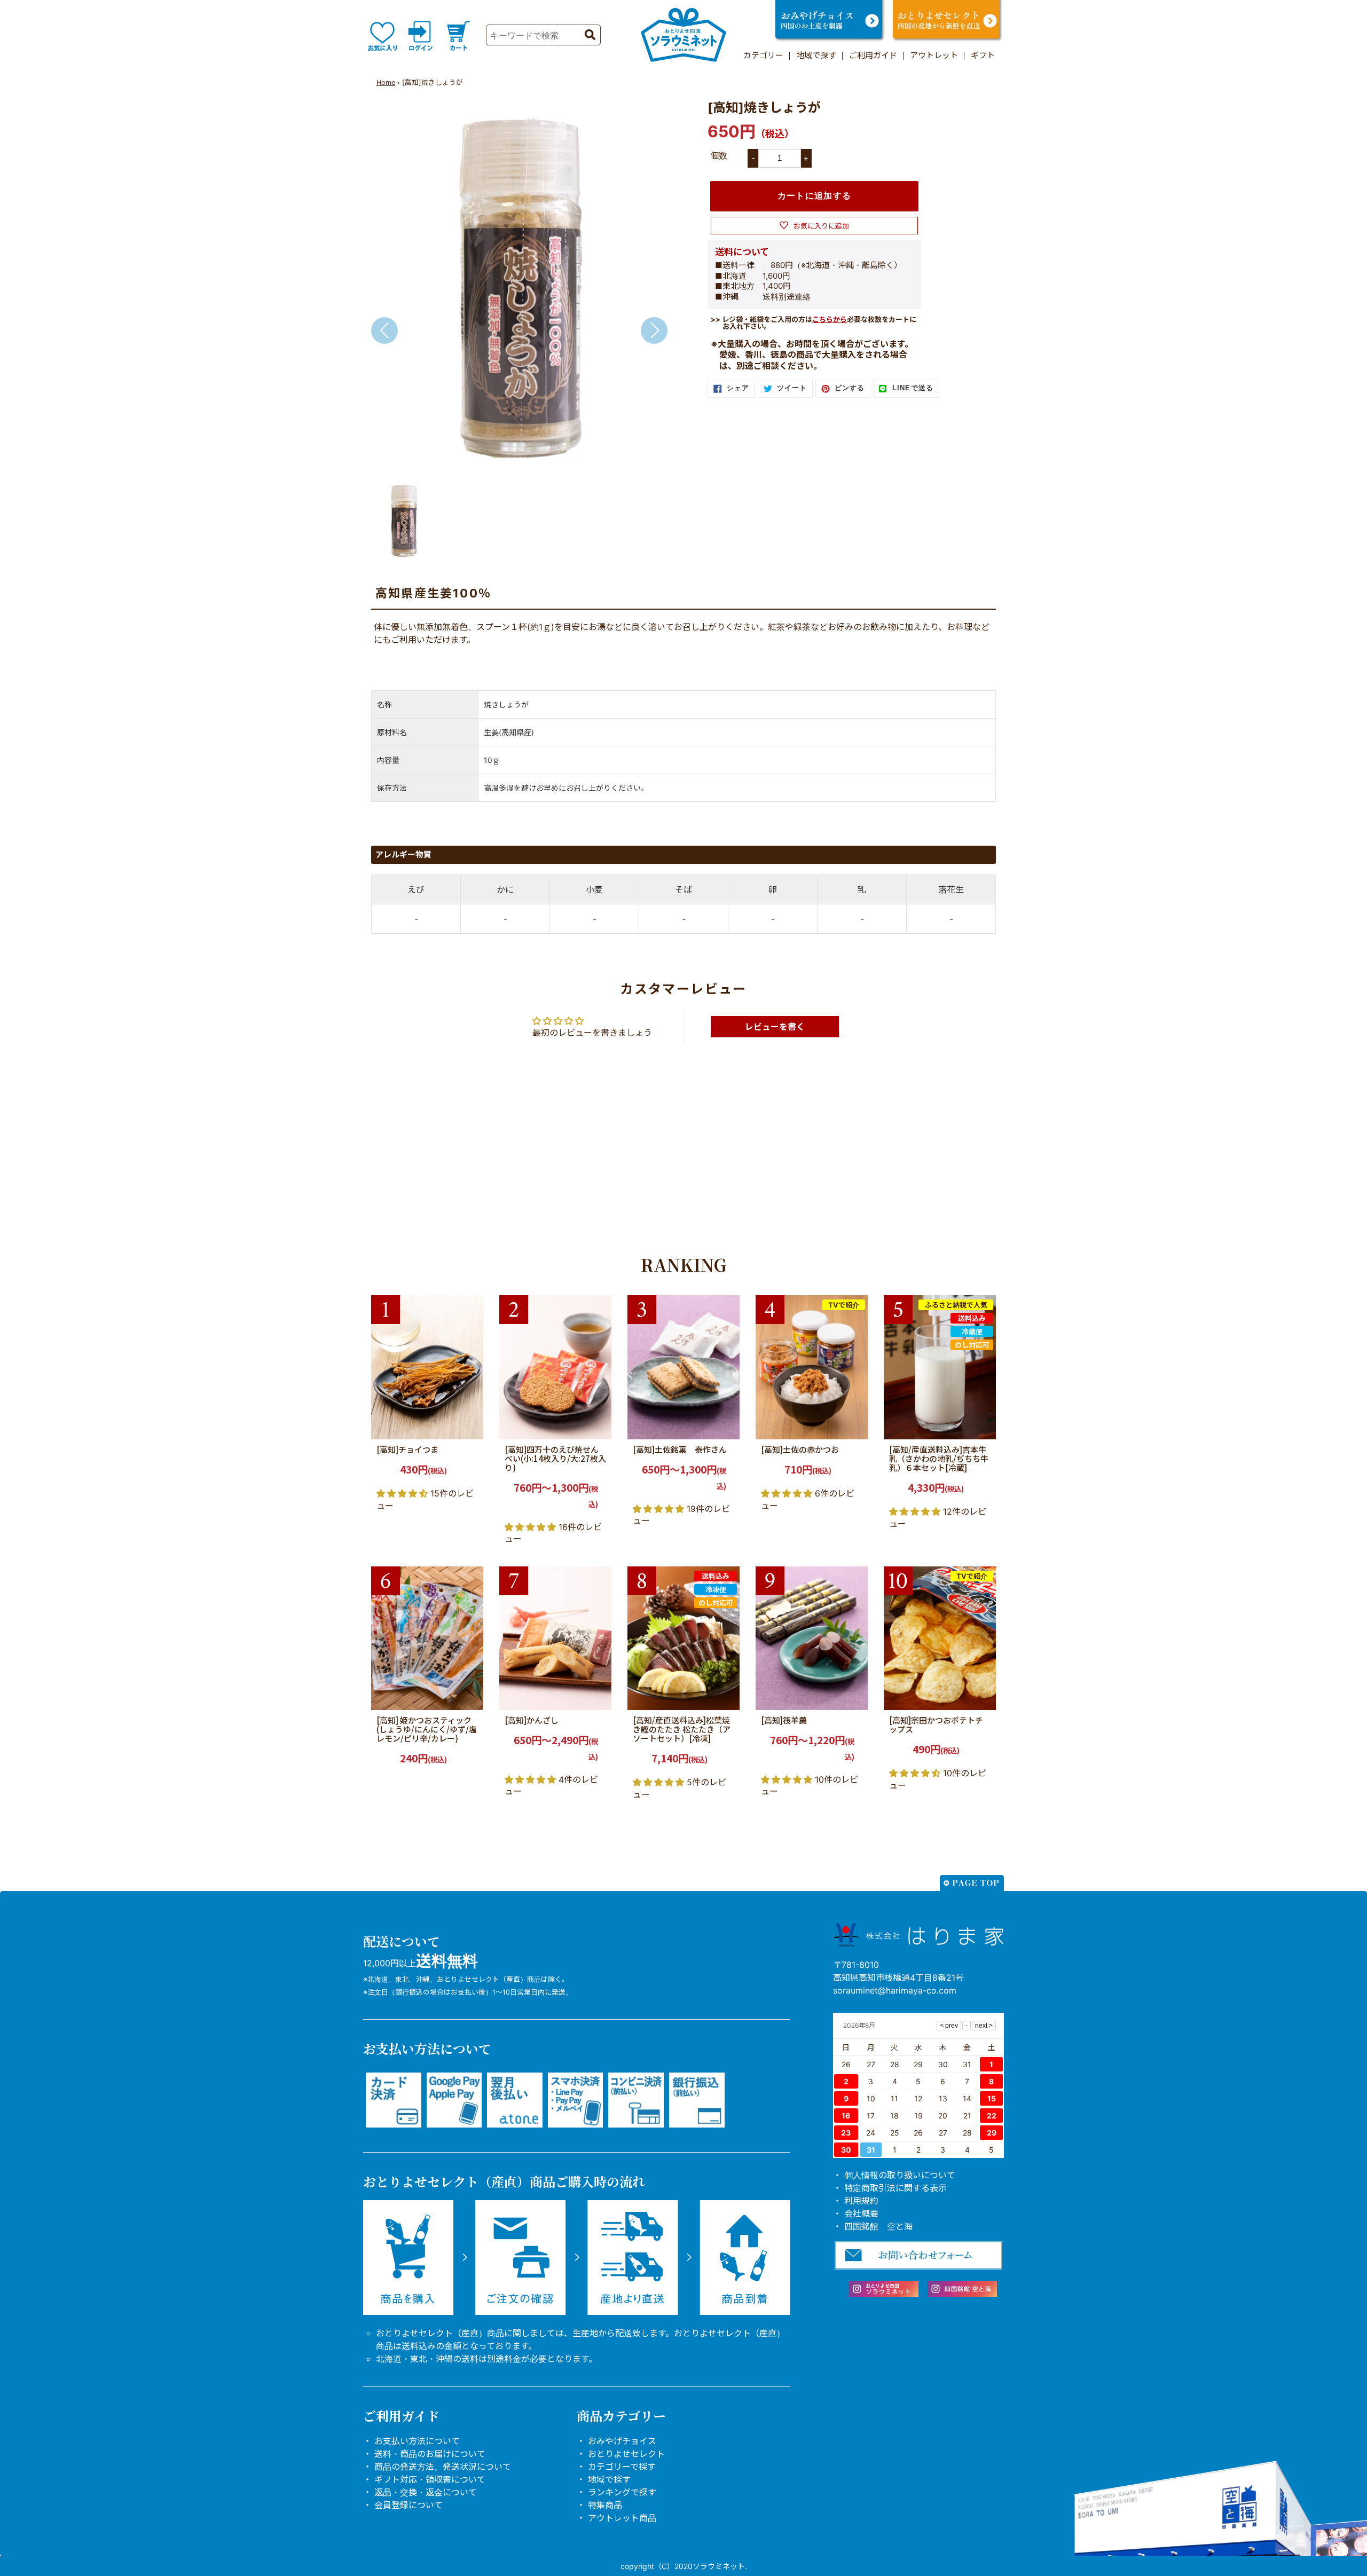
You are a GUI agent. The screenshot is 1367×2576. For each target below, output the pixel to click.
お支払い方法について (417, 2441)
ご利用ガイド (873, 55)
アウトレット (934, 55)
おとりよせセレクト (626, 2454)
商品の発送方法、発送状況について (443, 2467)
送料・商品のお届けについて (430, 2454)
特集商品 (605, 2505)
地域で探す (816, 55)
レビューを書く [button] (775, 1027)
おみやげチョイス (622, 2441)
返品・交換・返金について (426, 2492)
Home (386, 82)
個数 (719, 155)
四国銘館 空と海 (878, 2226)
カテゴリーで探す (622, 2467)
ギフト (983, 55)
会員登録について (408, 2505)
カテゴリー (763, 55)
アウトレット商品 (622, 2518)
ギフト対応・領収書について (430, 2479)
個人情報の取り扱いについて (900, 2175)
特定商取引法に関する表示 (895, 2188)
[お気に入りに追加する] (472, 1428)
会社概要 (861, 2213)
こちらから (830, 319)
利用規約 (861, 2201)
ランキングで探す (622, 2492)
